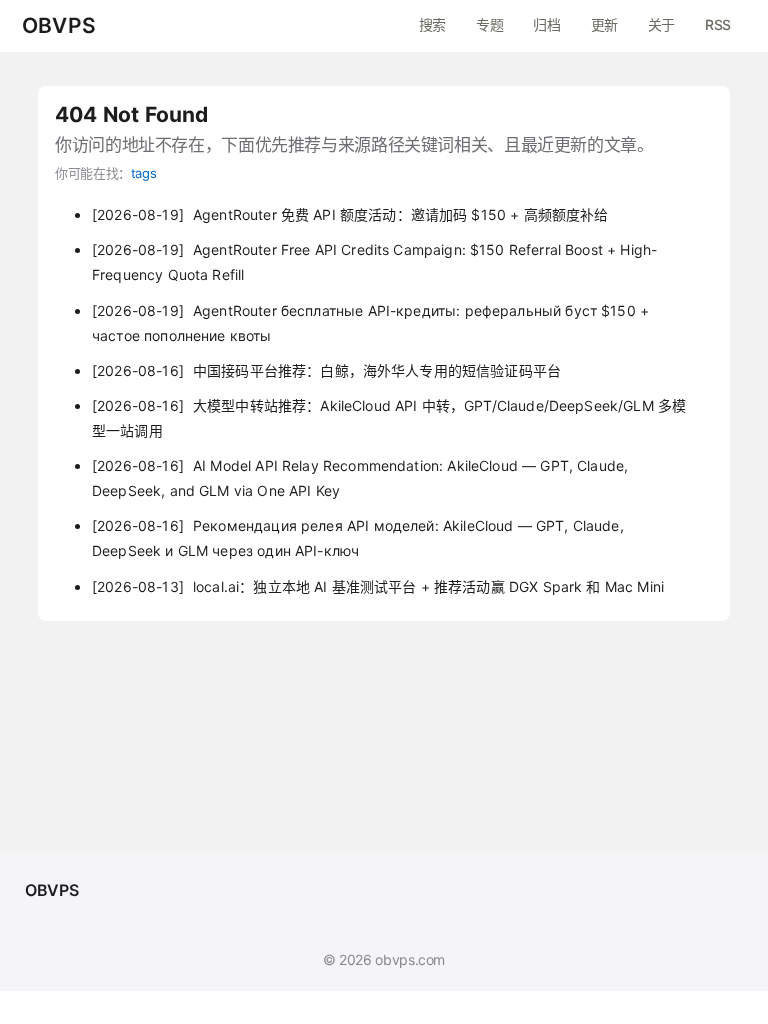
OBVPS (59, 26)
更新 (604, 24)
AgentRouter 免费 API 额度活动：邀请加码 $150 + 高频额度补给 (350, 214)
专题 (489, 24)
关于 (661, 24)
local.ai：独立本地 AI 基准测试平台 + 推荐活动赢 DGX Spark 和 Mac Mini (378, 586)
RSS (718, 24)
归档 (546, 24)
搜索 (432, 24)
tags (144, 173)
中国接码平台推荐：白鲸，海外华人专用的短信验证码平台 (326, 370)
